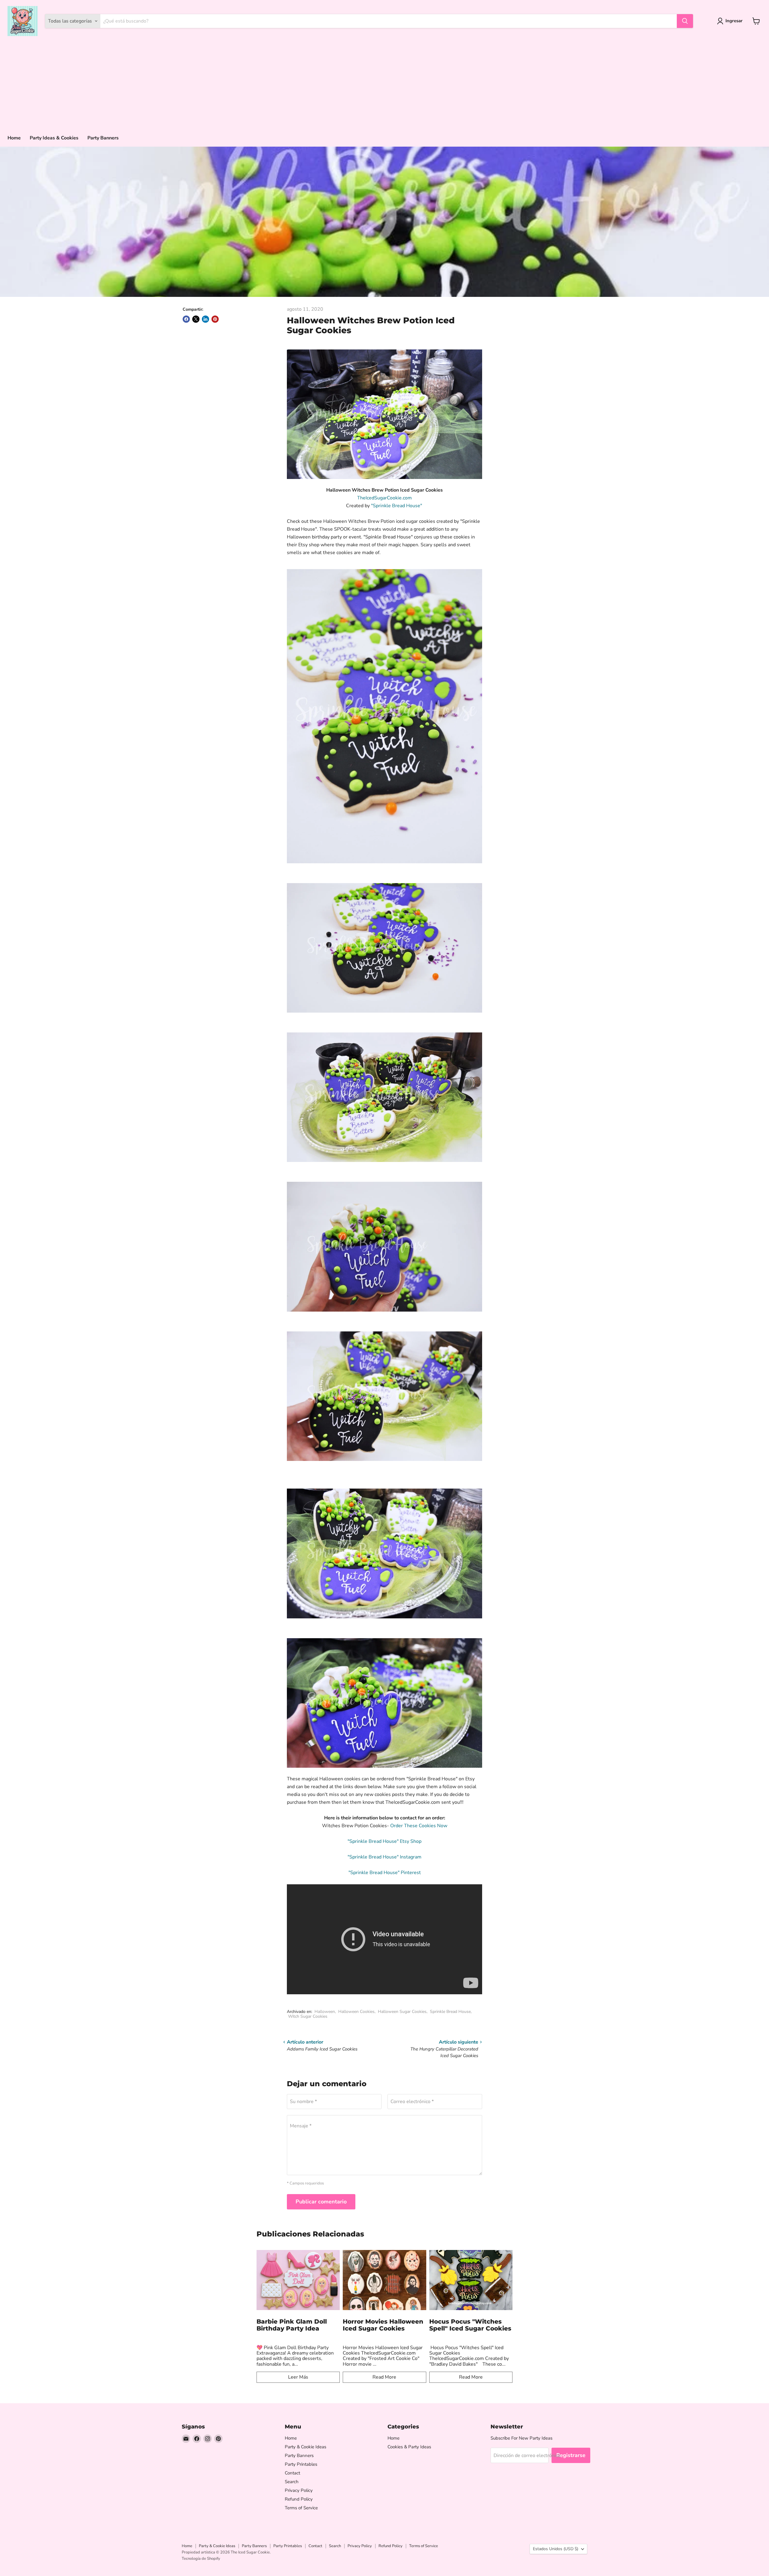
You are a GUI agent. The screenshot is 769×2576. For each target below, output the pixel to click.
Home (14, 138)
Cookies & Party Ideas (409, 2447)
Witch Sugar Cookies (308, 2016)
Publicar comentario (321, 2202)
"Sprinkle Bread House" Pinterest (385, 1873)
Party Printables (301, 2464)
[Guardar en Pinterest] (215, 319)
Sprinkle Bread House (450, 2012)
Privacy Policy (299, 2490)
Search (292, 2482)
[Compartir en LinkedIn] (205, 319)
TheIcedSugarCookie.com (384, 498)
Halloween (325, 2012)
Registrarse (571, 2455)
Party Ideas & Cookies (54, 138)
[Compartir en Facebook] (186, 319)
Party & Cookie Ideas (305, 2447)
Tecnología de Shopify (201, 2559)
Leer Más (298, 2377)
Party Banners (103, 138)
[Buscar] (685, 21)
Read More (384, 2377)
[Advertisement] (384, 84)
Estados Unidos (556, 2549)
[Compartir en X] (196, 319)
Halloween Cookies (356, 2012)
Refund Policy (299, 2499)
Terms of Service (301, 2508)
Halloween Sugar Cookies (402, 2012)
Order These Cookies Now (419, 1826)
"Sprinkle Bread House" (397, 506)
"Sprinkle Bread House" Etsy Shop (384, 1841)
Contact (292, 2473)
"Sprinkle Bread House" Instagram (384, 1857)
